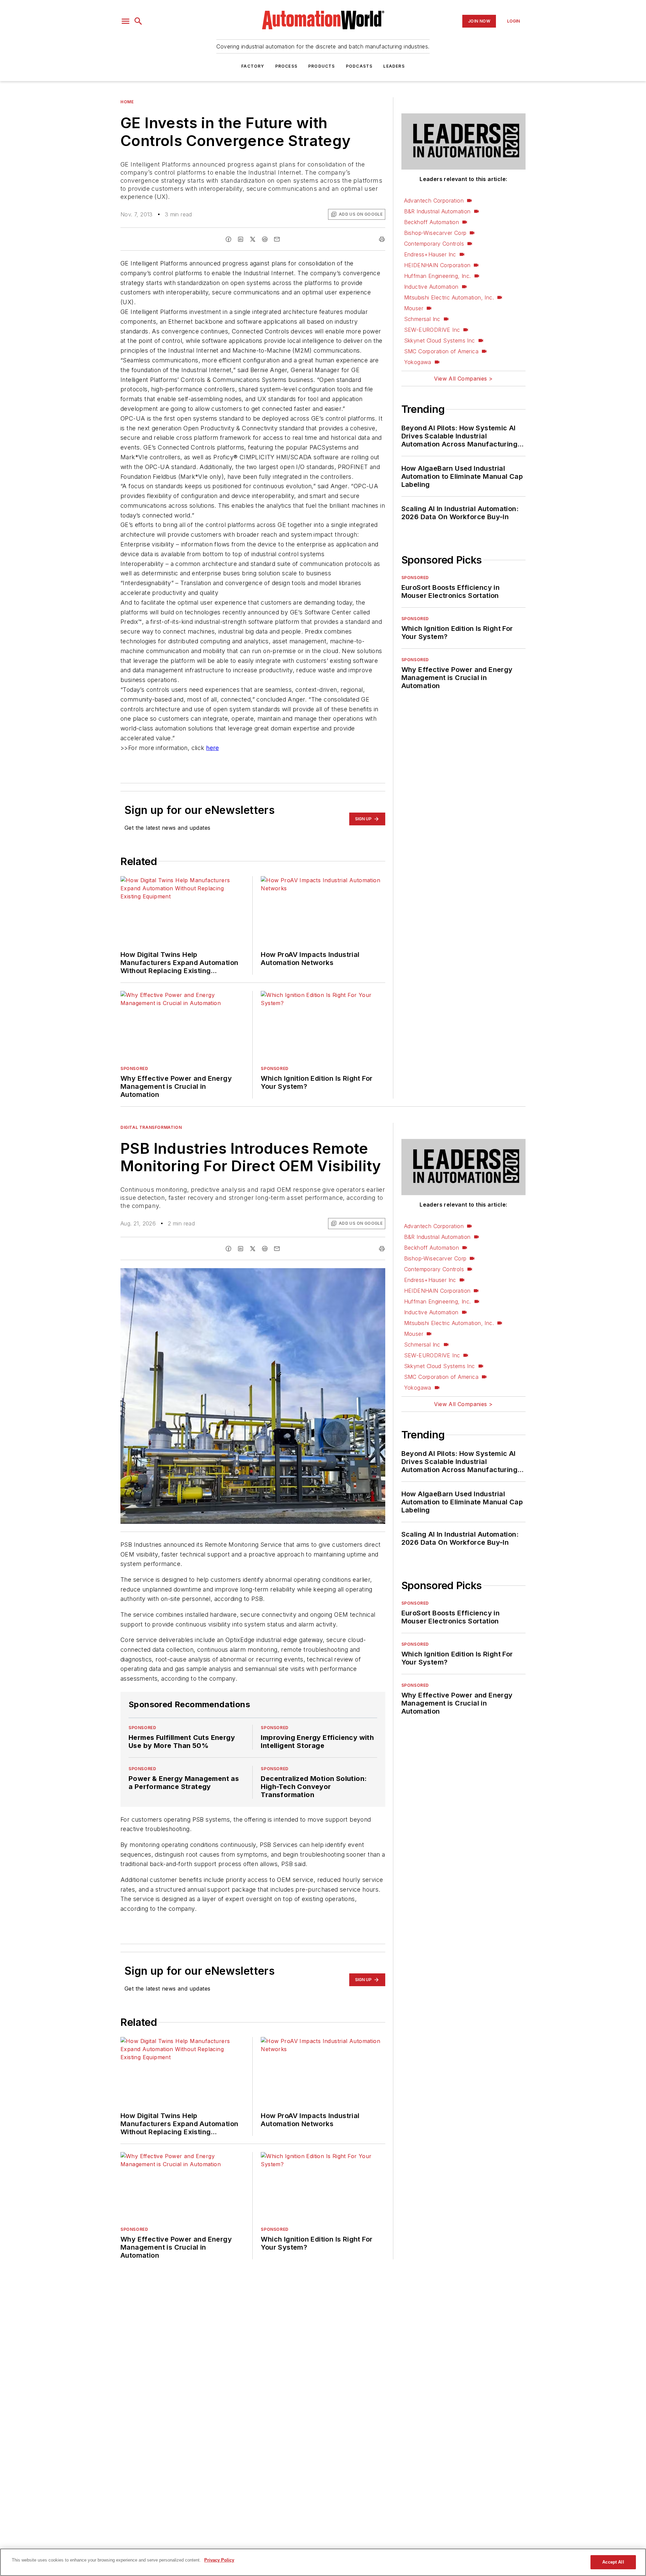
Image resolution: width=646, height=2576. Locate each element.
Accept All (613, 2562)
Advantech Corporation (434, 201)
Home (127, 102)
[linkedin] (241, 239)
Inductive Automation (431, 287)
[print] (382, 239)
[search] (138, 21)
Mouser (414, 308)
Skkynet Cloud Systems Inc (440, 341)
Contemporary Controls (434, 244)
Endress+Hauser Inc (430, 254)
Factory (253, 66)
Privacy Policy (219, 2560)
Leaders (394, 66)
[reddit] (265, 239)
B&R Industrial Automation (437, 211)
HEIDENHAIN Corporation (437, 265)
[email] (277, 239)
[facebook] (228, 239)
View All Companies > (463, 379)
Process (286, 66)
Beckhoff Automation (432, 222)
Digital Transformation (151, 1127)
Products (322, 66)
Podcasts (359, 66)
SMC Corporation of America (441, 351)
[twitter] (253, 239)
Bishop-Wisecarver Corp (435, 233)
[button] (125, 21)
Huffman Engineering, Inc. (438, 276)
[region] (323, 2562)
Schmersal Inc (422, 319)
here (213, 748)
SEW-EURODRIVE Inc (432, 330)
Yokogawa (418, 362)
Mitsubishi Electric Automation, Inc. (449, 297)
